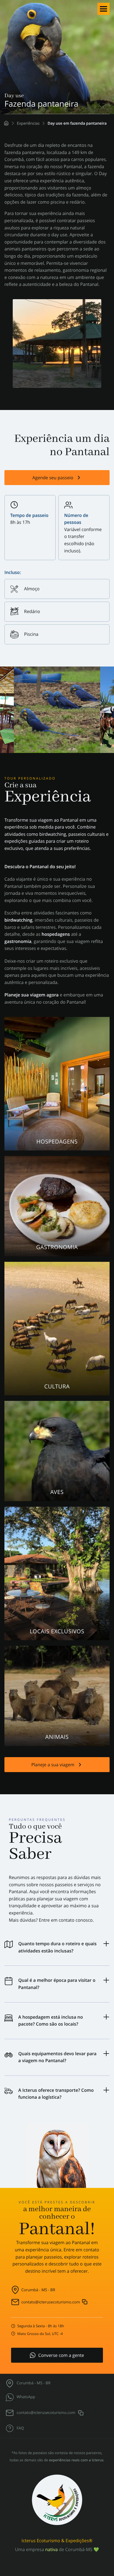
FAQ (20, 2428)
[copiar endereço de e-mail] (85, 2301)
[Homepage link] (6, 123)
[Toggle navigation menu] (103, 9)
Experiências (28, 123)
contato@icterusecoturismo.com (51, 2302)
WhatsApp (26, 2397)
